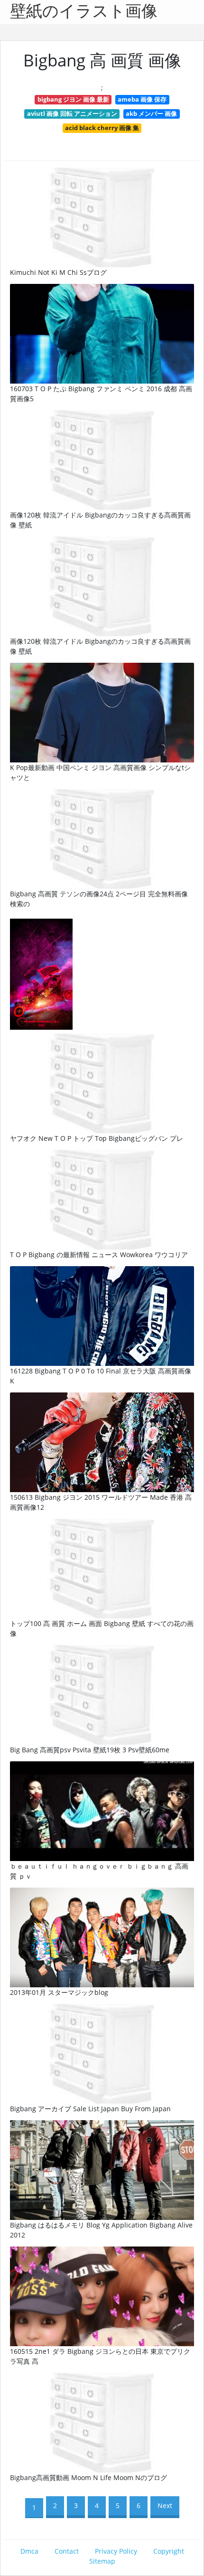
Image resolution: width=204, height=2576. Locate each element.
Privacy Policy (116, 2551)
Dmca (29, 2551)
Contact (67, 2551)
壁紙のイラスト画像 (84, 12)
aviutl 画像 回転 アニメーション (72, 113)
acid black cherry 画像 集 (102, 128)
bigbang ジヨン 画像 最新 (73, 99)
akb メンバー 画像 (151, 113)
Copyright (169, 2551)
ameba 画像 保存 (142, 99)
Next (165, 2505)
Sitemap (102, 2561)
